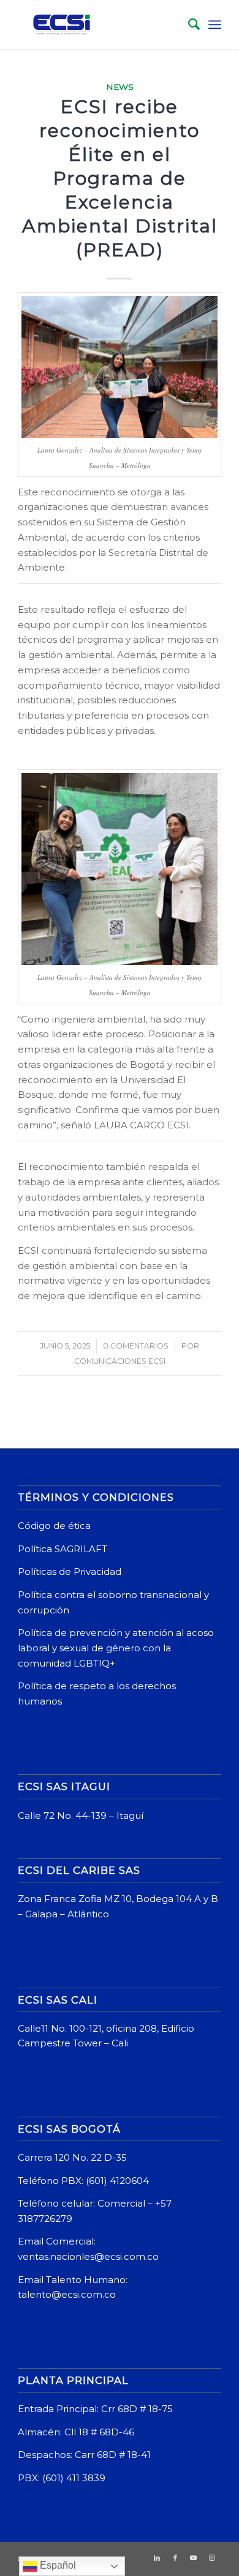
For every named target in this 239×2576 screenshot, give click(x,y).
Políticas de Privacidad (70, 1571)
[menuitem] (188, 24)
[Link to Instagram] (212, 2558)
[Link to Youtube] (194, 2558)
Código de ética (54, 1526)
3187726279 (46, 2219)
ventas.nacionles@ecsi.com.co (88, 2256)
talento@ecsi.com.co (67, 2294)
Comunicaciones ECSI (120, 1361)
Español (57, 2565)
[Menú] (215, 24)
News (120, 87)
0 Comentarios (136, 1346)
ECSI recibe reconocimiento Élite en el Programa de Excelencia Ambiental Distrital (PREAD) (120, 178)
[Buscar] (188, 24)
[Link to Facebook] (175, 2558)
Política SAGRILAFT (63, 1549)
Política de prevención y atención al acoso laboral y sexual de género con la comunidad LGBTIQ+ (116, 1648)
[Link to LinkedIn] (157, 2558)
